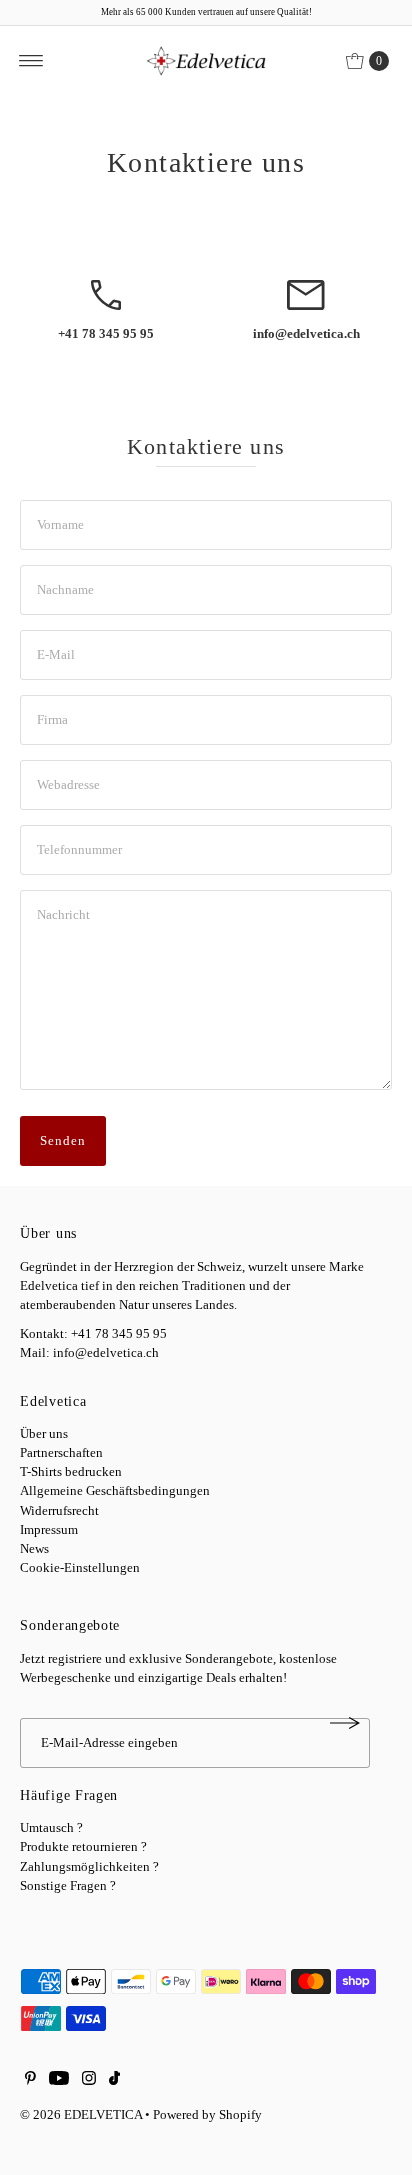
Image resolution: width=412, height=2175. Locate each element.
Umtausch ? (51, 1828)
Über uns (44, 1434)
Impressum (49, 1530)
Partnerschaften (61, 1453)
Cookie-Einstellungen (80, 1568)
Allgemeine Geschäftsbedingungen (115, 1491)
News (34, 1549)
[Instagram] (89, 2081)
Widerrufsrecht (59, 1511)
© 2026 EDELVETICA (81, 2115)
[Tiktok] (114, 2081)
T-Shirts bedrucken (71, 1472)
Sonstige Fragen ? (68, 1886)
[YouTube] (59, 2081)
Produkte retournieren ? (83, 1847)
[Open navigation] (31, 61)
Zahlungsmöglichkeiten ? (89, 1867)
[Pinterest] (30, 2081)
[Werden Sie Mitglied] (345, 1723)
